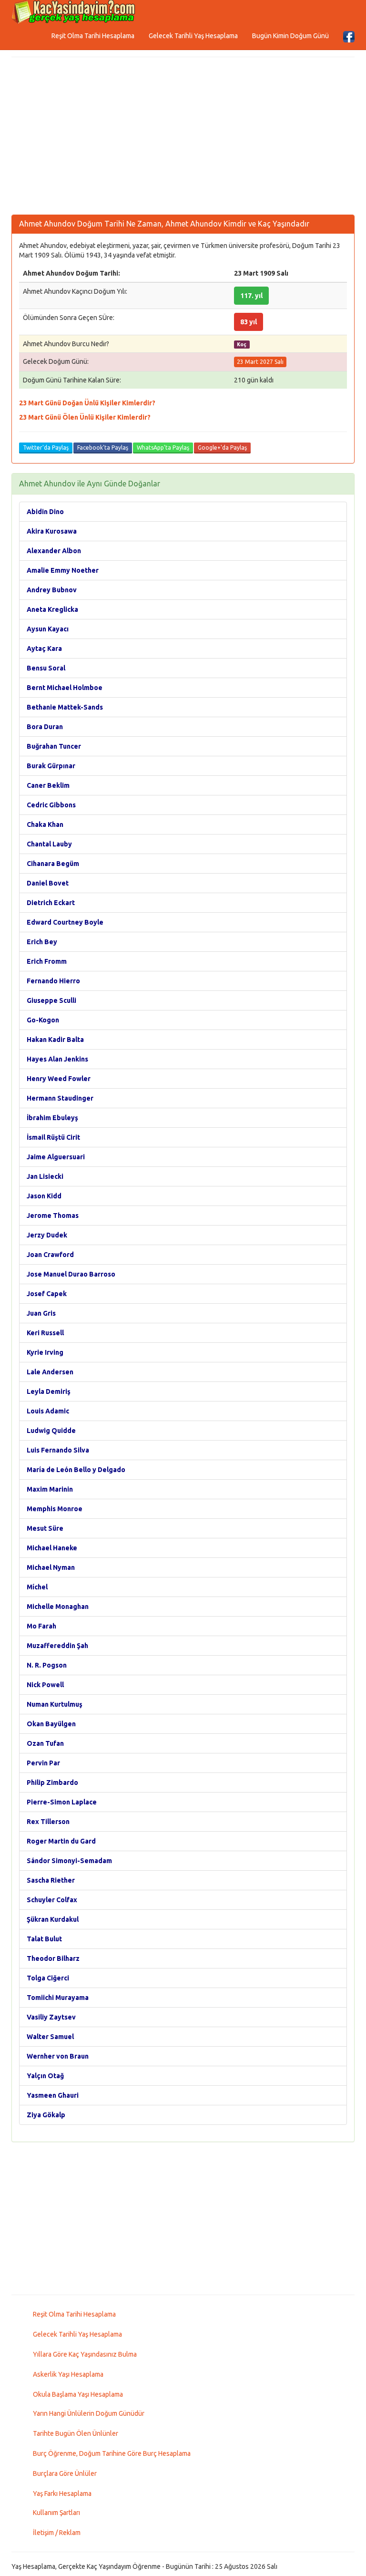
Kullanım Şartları (56, 2513)
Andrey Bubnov (52, 590)
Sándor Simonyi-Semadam (69, 1861)
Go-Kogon (43, 1020)
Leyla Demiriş (49, 1391)
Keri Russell (45, 1333)
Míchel (37, 1587)
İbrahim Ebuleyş (52, 1118)
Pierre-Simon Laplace (62, 1802)
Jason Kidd (44, 1196)
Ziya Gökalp (46, 2115)
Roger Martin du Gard (61, 1841)
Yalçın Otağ (45, 2076)
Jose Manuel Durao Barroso (71, 1274)
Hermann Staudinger (60, 1098)
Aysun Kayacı (48, 629)
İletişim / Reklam (57, 2533)
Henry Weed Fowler (59, 1079)
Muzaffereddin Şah (57, 1646)
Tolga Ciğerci (48, 1978)
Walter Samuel (50, 2037)
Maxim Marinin (50, 1489)
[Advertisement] (183, 138)
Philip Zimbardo (52, 1783)
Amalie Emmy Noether (63, 570)
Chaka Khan (45, 824)
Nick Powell (45, 1685)
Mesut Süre (45, 1528)
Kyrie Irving (45, 1352)
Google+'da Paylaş (222, 448)
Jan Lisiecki (45, 1176)
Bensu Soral (46, 668)
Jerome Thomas (53, 1216)
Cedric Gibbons (51, 805)
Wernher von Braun (58, 2056)
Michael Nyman (51, 1567)
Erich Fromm (47, 961)
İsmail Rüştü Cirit (53, 1137)
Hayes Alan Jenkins (57, 1059)
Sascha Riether (51, 1880)
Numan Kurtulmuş (55, 1704)
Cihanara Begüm (53, 864)
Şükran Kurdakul (53, 1919)
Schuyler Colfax (52, 1900)
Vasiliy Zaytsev (51, 2017)
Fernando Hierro (53, 981)
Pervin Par (43, 1763)
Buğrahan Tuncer (54, 746)
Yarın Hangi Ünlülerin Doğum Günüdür (89, 2413)
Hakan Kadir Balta (55, 1040)
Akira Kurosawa (52, 531)
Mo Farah (41, 1626)
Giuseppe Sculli (51, 1000)
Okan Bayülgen (51, 1724)
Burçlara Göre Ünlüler (65, 2473)
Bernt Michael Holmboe (65, 688)
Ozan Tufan (45, 1743)
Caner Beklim (48, 785)
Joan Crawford (50, 1255)
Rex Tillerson (48, 1822)
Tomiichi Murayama (58, 1998)
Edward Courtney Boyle (65, 922)
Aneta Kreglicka (52, 609)
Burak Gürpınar (51, 766)
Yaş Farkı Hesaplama (62, 2494)
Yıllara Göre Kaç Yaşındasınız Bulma (85, 2354)
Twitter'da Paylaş (46, 448)
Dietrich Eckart (51, 903)
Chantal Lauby (49, 844)
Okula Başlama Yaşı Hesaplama (78, 2394)
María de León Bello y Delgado (76, 1470)
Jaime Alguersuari (56, 1157)
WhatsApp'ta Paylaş (163, 448)
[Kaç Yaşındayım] (73, 12)
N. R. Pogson (47, 1665)
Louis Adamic (48, 1411)
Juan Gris (41, 1313)
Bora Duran (45, 727)
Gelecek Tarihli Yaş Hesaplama (193, 36)
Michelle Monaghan (58, 1607)
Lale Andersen (50, 1372)
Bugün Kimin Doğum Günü (290, 36)
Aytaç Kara (44, 649)
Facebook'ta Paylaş (103, 448)
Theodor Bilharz (53, 1958)
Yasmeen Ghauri (53, 2095)
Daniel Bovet (48, 883)
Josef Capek (47, 1294)
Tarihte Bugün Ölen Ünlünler (76, 2433)
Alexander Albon (54, 551)
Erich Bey (42, 942)
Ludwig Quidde (51, 1431)
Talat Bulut (44, 1939)
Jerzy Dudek (47, 1235)
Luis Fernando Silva (58, 1450)
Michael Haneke (52, 1548)
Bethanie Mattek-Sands (65, 707)
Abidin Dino (45, 512)
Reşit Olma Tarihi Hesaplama (93, 36)
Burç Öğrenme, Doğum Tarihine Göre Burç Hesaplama (112, 2453)
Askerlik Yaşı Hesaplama (68, 2374)
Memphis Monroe (55, 1509)
